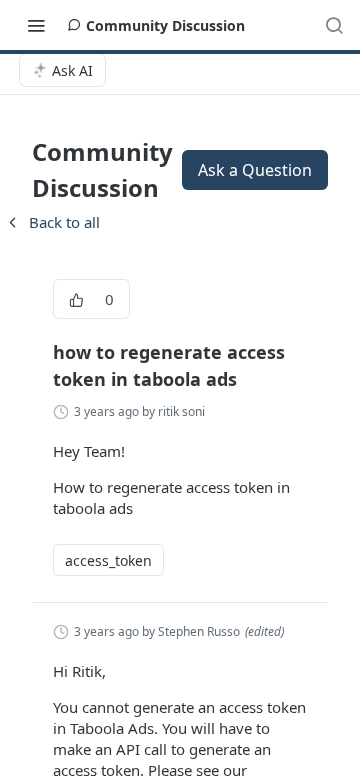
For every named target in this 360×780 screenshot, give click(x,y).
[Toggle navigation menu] (36, 25)
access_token (108, 560)
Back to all (52, 222)
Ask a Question (255, 170)
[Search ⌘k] (334, 25)
